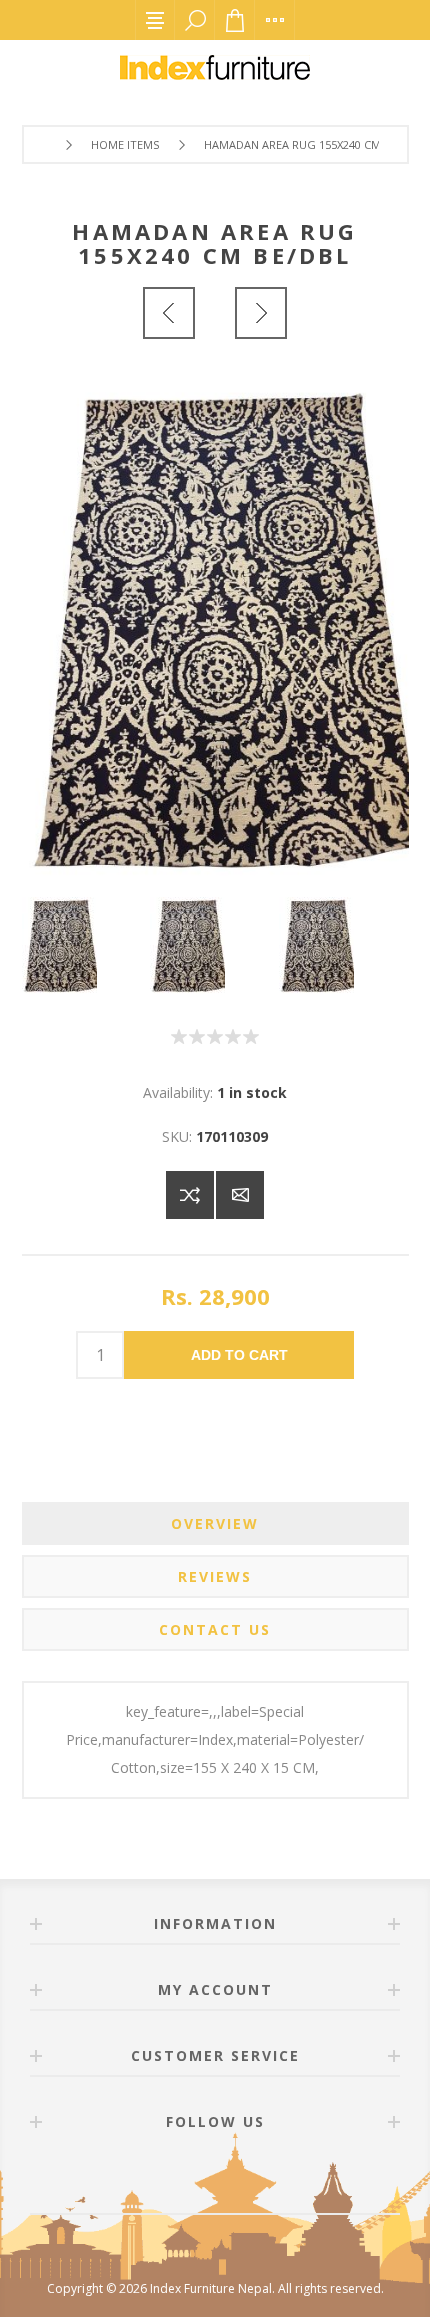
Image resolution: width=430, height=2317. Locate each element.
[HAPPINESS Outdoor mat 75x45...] (261, 313)
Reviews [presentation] (215, 1576)
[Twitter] (239, 2178)
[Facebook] (191, 2178)
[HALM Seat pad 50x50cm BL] (169, 313)
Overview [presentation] (215, 1523)
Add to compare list (190, 1195)
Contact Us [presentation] (215, 1629)
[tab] (215, 1523)
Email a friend (240, 1195)
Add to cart (239, 1355)
